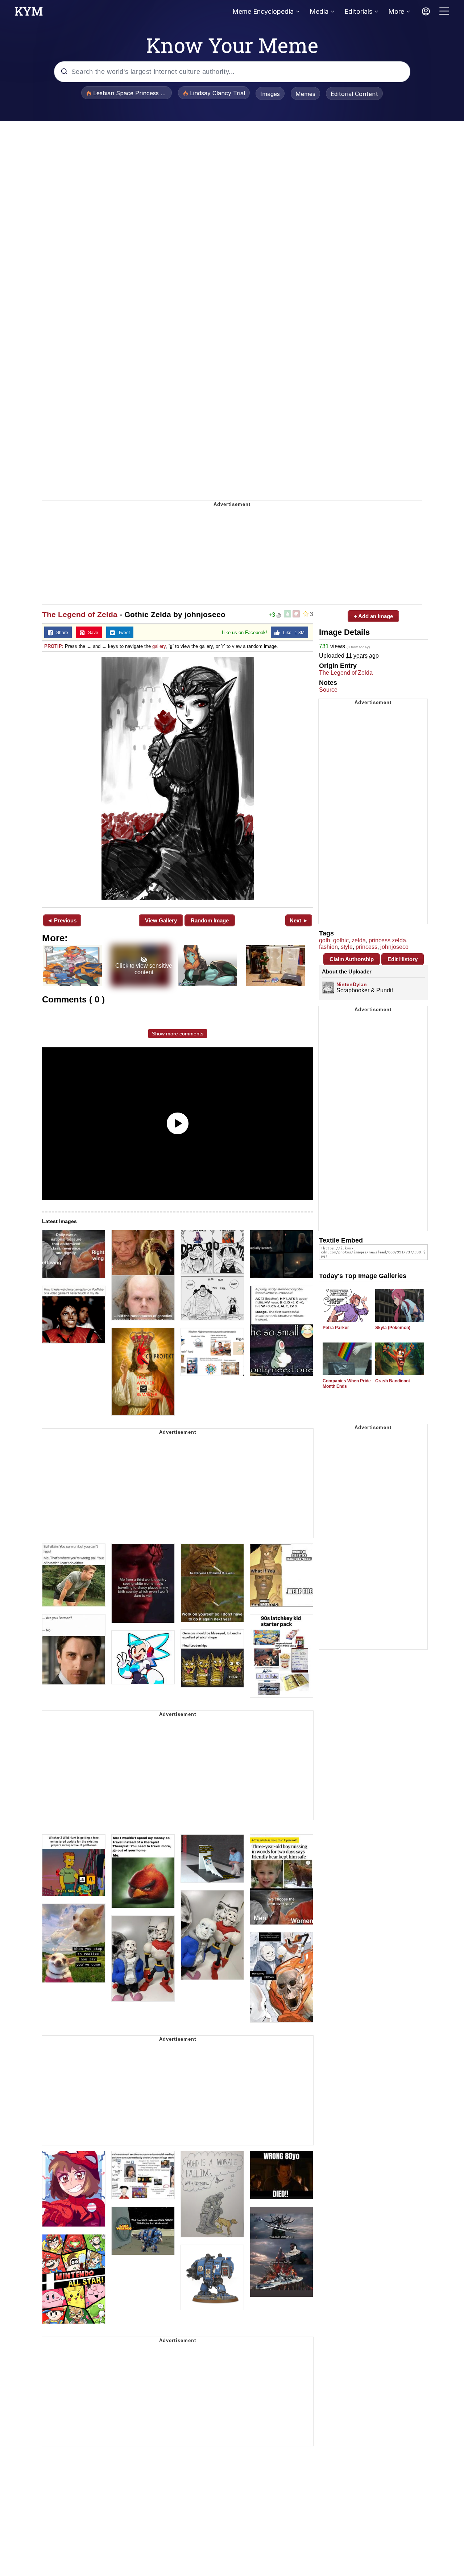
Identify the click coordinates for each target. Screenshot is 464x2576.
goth (325, 940)
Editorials (358, 11)
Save (92, 633)
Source (328, 690)
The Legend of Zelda (80, 614)
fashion (328, 947)
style (347, 947)
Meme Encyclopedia (263, 11)
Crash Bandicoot (393, 1381)
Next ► (299, 920)
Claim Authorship (352, 959)
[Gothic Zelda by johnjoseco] (178, 779)
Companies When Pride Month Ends (347, 1384)
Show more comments (178, 1034)
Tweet (122, 633)
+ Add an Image (373, 616)
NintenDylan (352, 984)
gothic (341, 940)
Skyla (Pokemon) (393, 1328)
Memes (305, 94)
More (396, 11)
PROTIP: (54, 646)
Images (270, 94)
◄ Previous (62, 920)
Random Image (210, 920)
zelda (359, 940)
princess (366, 947)
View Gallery (161, 920)
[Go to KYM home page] (29, 13)
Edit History (403, 959)
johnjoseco (394, 947)
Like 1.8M (292, 633)
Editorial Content (354, 94)
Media (319, 11)
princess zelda (387, 940)
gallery (159, 646)
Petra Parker (336, 1328)
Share (61, 633)
